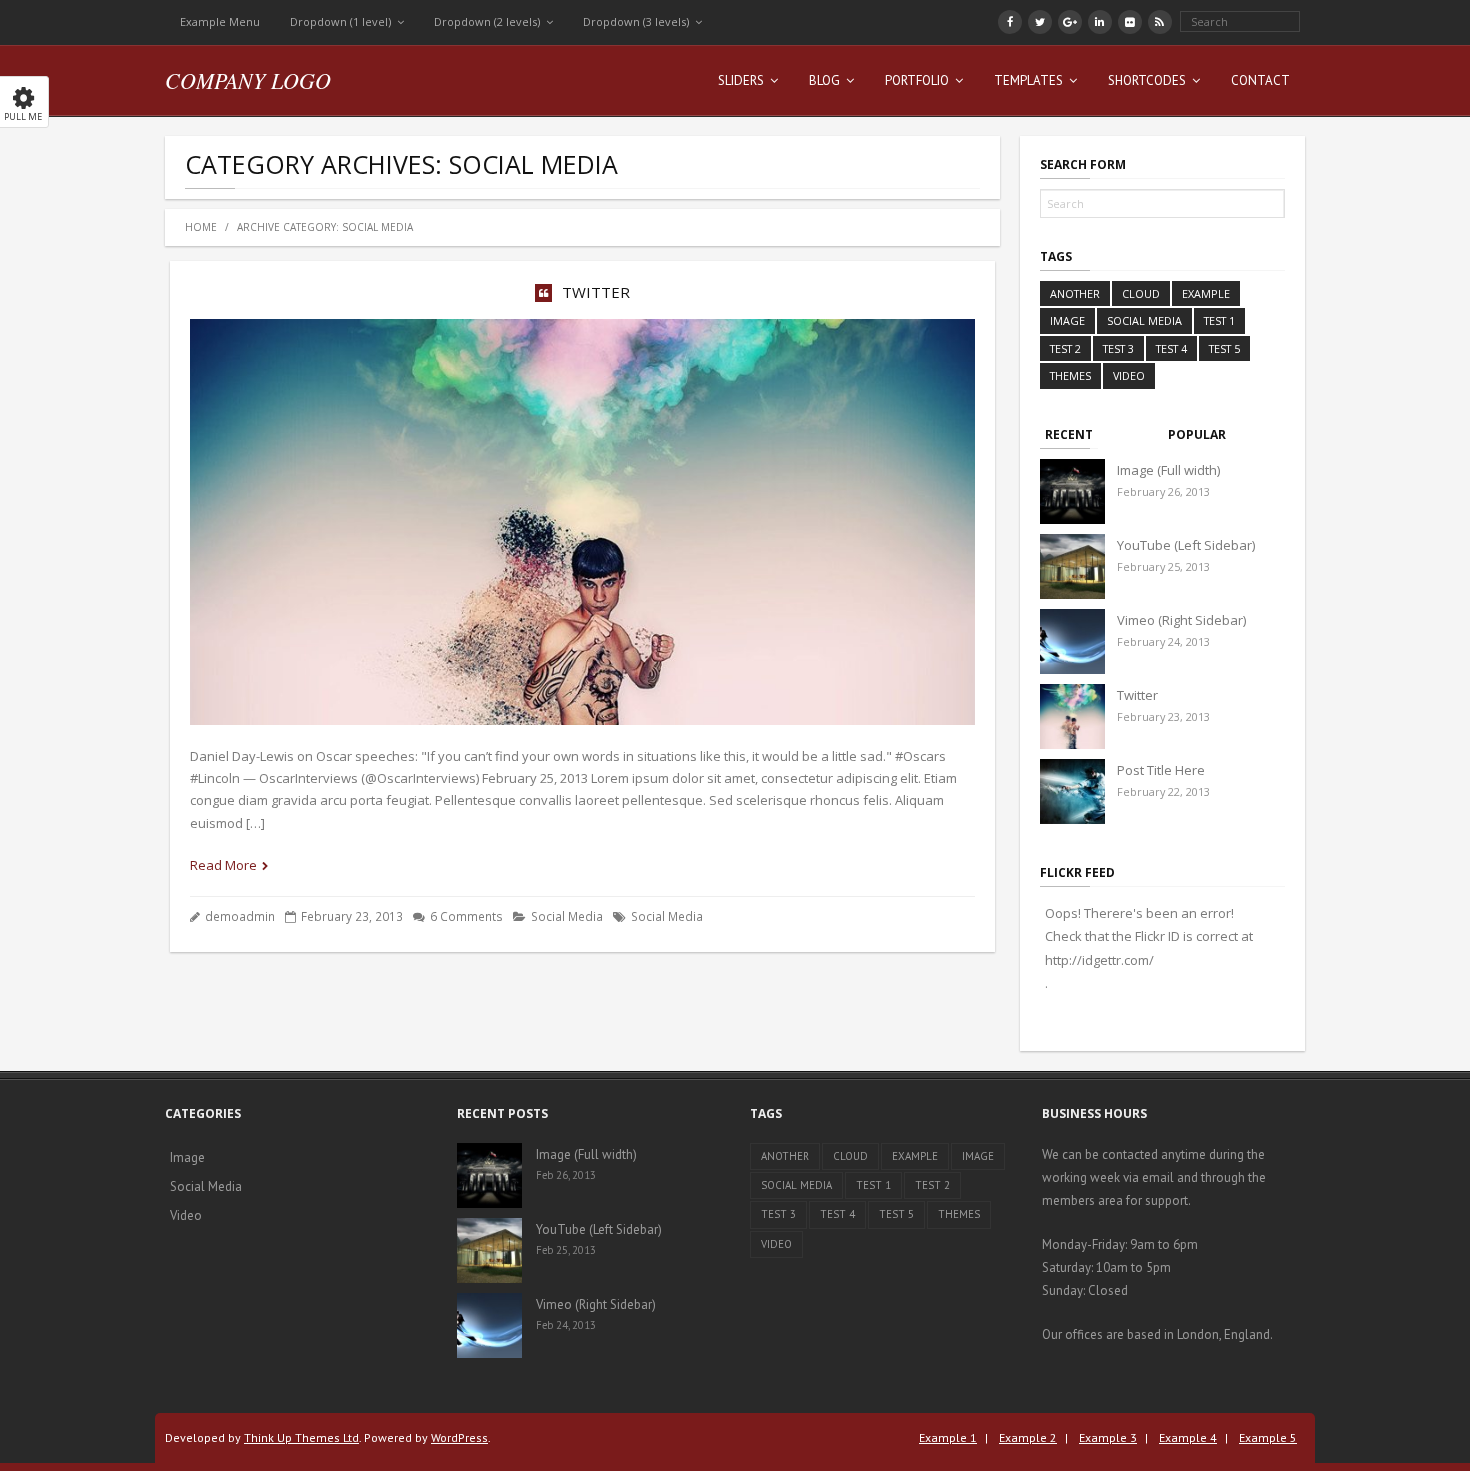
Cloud (1141, 293)
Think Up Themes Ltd (301, 1437)
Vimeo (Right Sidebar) (1181, 620)
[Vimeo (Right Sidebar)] (1072, 641)
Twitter (596, 292)
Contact (1260, 80)
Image (1067, 320)
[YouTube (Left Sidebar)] (1072, 566)
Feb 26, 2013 (566, 1175)
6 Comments (466, 916)
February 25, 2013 (1163, 566)
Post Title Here (1161, 770)
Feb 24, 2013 (566, 1325)
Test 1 (1219, 320)
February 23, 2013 (1163, 716)
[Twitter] (1072, 716)
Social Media (567, 916)
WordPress (459, 1437)
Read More (223, 865)
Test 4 (1171, 348)
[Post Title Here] (1072, 791)
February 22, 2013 (1163, 791)
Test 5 (1224, 348)
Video (1129, 375)
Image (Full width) (1168, 470)
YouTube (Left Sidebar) (1186, 545)
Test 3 (1118, 348)
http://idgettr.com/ (1099, 960)
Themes (1070, 375)
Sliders (741, 80)
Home (201, 227)
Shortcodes (1147, 80)
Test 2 (1065, 348)
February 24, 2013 (1163, 641)
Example (1206, 293)
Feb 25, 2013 (566, 1250)
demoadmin (240, 916)
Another (1075, 293)
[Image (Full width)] (1072, 491)
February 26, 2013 (1163, 491)
